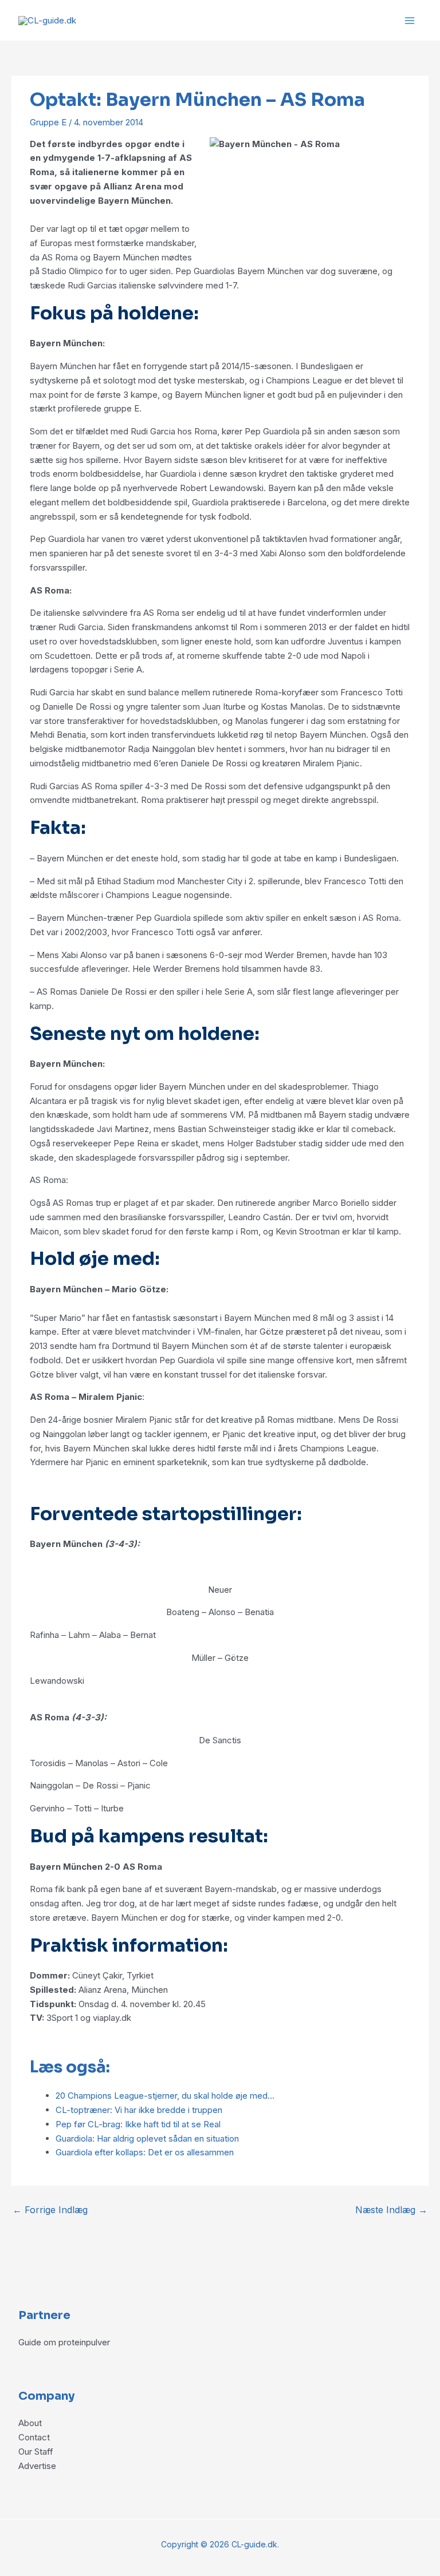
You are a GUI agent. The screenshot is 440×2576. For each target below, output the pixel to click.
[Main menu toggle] (410, 20)
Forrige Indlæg (50, 2210)
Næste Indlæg (391, 2210)
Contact (34, 2437)
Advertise (37, 2466)
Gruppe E (48, 122)
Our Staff (36, 2452)
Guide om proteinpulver (64, 2342)
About (30, 2423)
